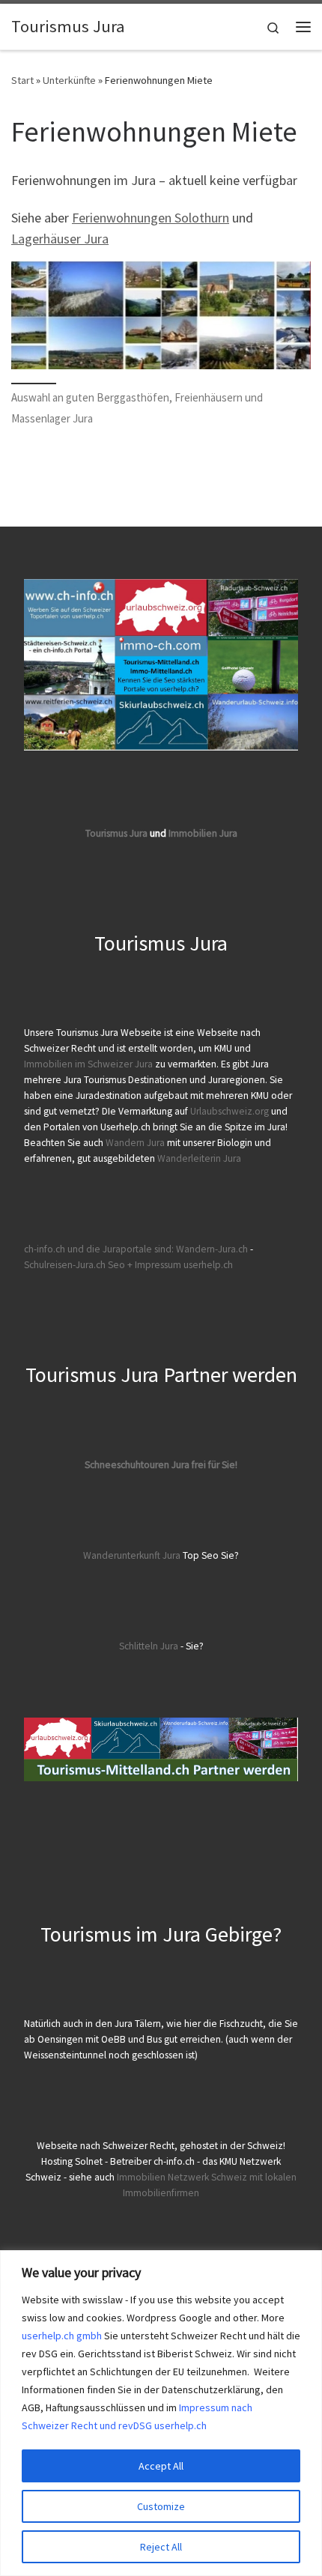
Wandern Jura (136, 1143)
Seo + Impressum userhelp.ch (170, 1265)
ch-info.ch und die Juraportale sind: (99, 1249)
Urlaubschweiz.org (230, 1111)
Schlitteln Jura (149, 1646)
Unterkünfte (69, 80)
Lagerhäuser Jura (60, 239)
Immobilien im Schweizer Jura (88, 1064)
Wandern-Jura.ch (212, 1249)
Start (22, 80)
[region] (161, 2413)
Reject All (161, 2547)
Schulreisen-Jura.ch (65, 1265)
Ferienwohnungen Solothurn (151, 218)
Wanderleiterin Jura (199, 1158)
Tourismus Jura (116, 833)
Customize (161, 2506)
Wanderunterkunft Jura (132, 1555)
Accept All (161, 2466)
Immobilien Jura (203, 833)
